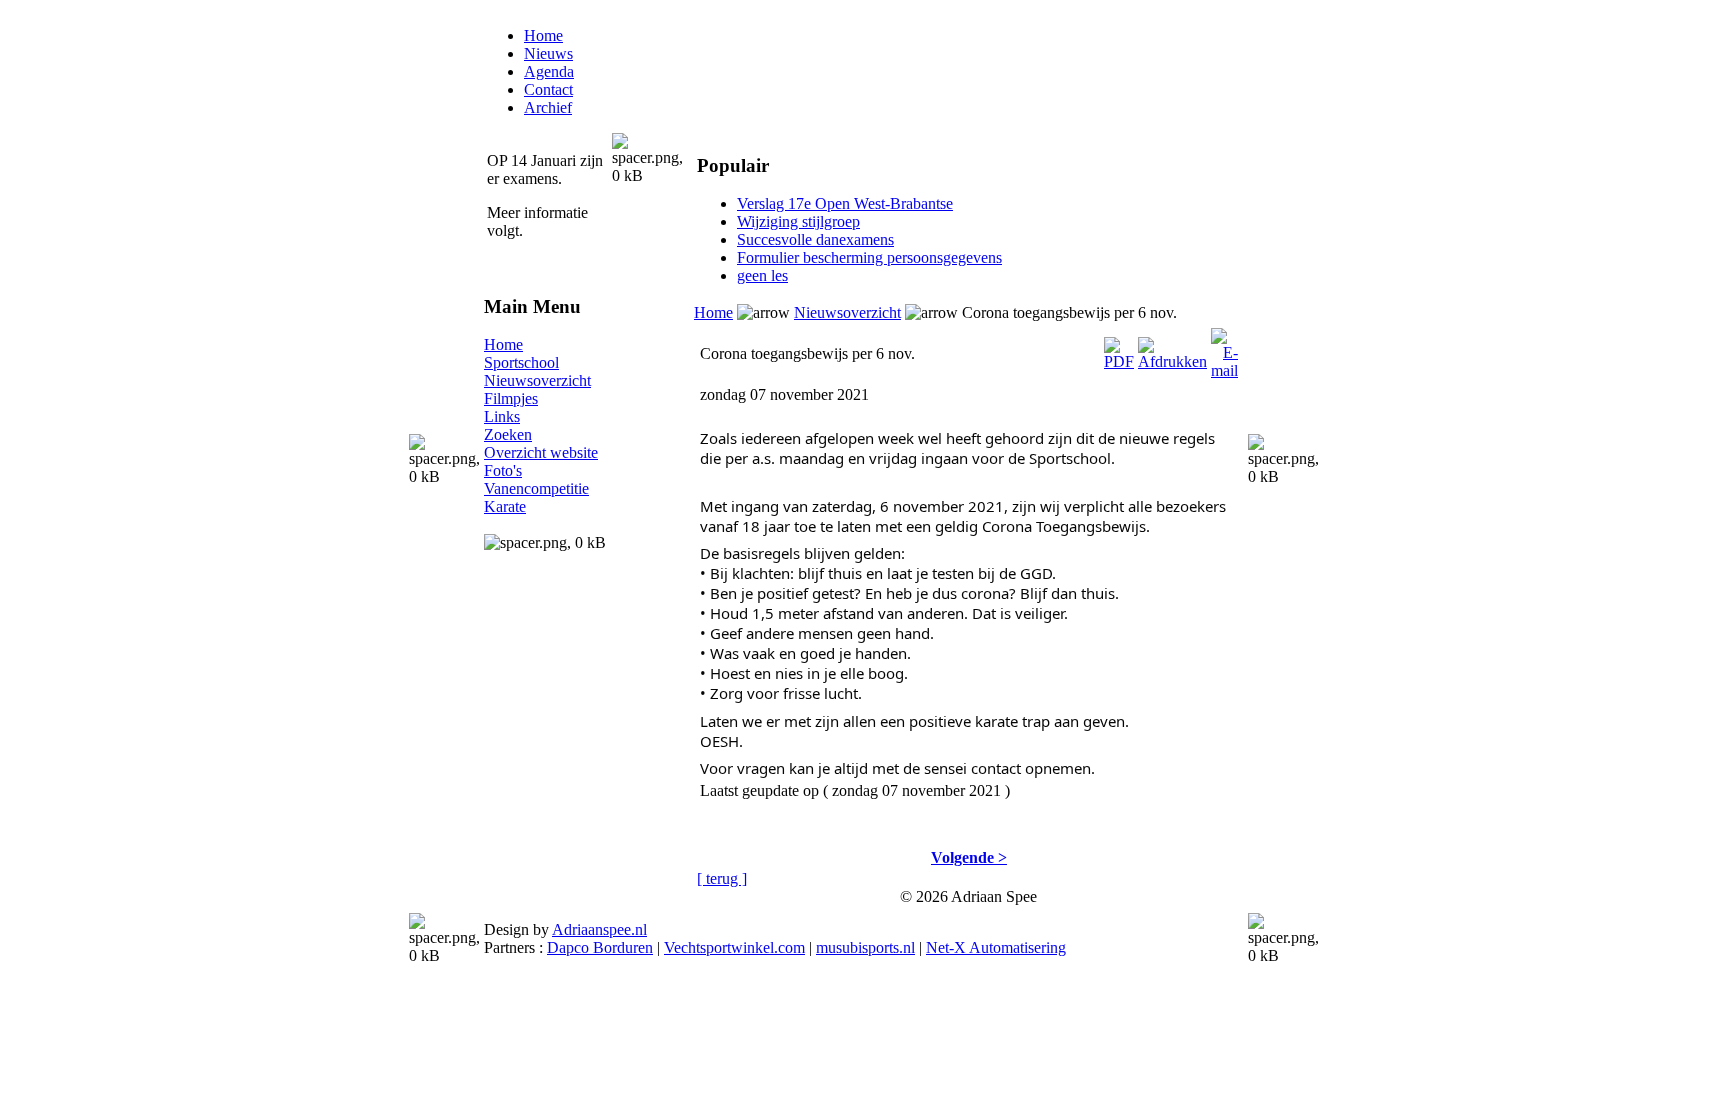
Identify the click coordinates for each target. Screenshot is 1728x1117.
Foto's (503, 470)
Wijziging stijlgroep (798, 221)
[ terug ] (722, 878)
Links (502, 416)
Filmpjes (511, 398)
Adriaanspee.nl (599, 929)
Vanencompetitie (536, 488)
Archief (548, 107)
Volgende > (969, 857)
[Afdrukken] (1172, 348)
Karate (505, 506)
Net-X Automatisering (996, 947)
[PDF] (1119, 348)
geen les (762, 275)
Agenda (549, 71)
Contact (548, 89)
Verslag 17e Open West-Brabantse (845, 203)
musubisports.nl (865, 947)
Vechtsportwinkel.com (734, 947)
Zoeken (508, 434)
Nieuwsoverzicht (537, 380)
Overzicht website (541, 452)
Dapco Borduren (600, 947)
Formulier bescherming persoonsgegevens (869, 257)
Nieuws (548, 53)
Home (543, 35)
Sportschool (521, 362)
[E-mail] (1224, 348)
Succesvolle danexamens (815, 239)
